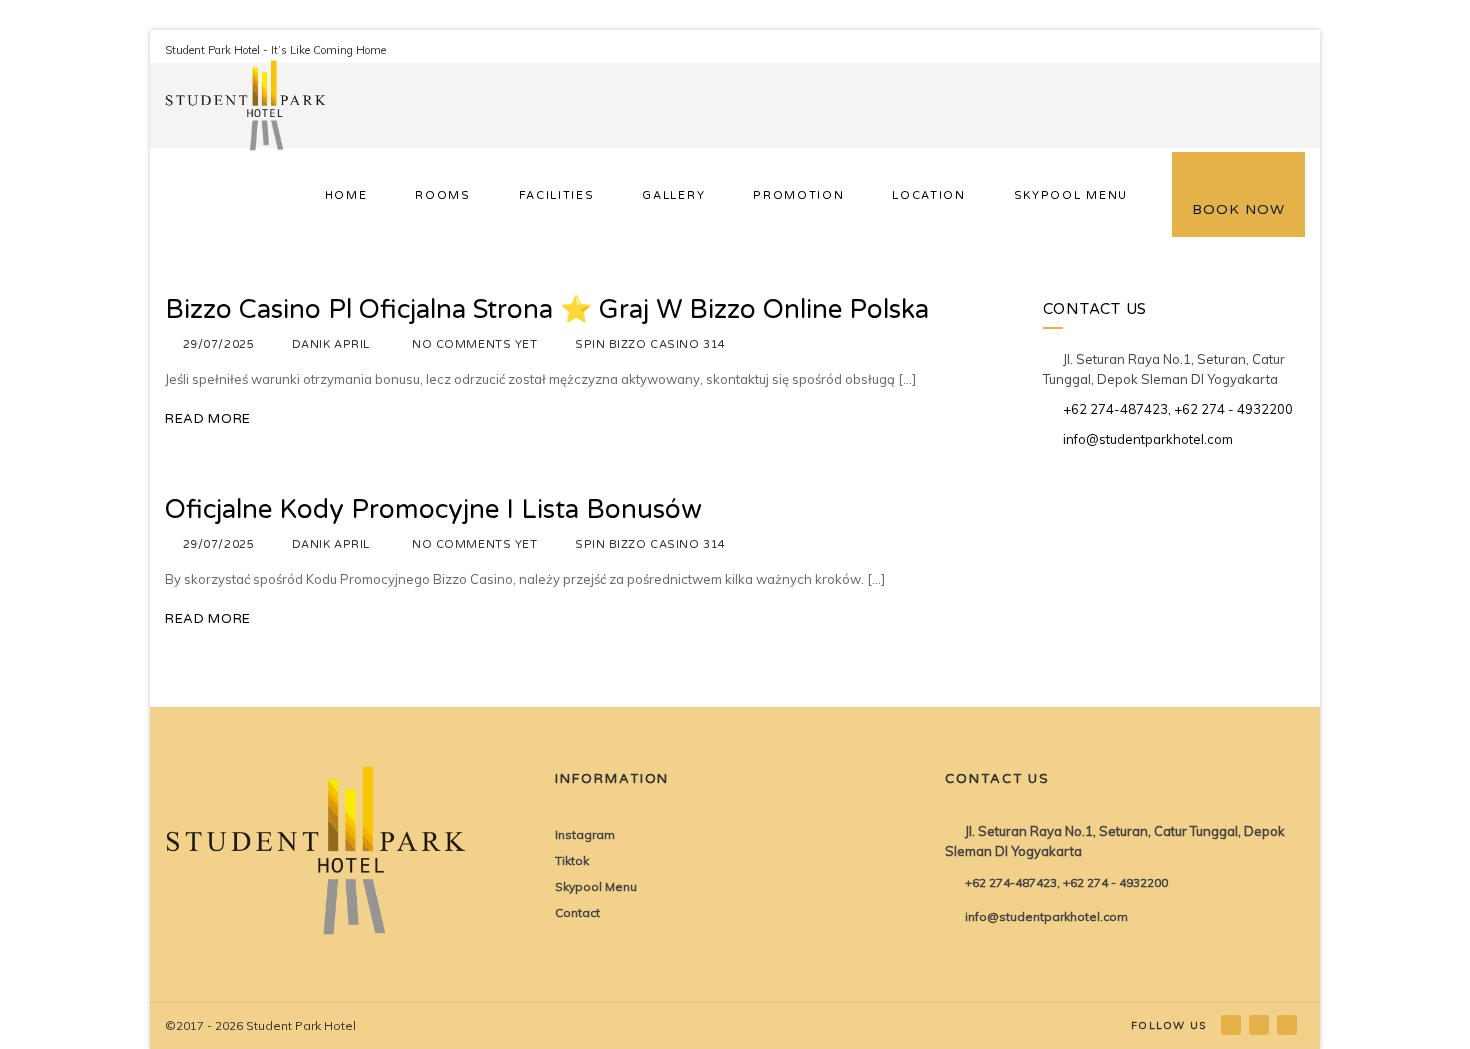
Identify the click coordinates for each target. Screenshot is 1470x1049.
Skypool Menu (596, 886)
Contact (577, 912)
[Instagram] (1260, 1024)
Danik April (331, 344)
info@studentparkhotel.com (1148, 439)
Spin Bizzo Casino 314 (650, 344)
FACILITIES (557, 195)
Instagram (585, 834)
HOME (346, 195)
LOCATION (928, 195)
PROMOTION (798, 195)
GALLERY (673, 195)
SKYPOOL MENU (1071, 195)
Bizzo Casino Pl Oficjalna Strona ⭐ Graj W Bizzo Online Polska (547, 309)
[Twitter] (1288, 1024)
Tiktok (572, 860)
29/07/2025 (219, 344)
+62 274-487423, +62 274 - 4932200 (1178, 409)
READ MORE (208, 419)
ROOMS (442, 195)
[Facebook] (1232, 1024)
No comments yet (474, 344)
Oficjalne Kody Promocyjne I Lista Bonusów (433, 509)
